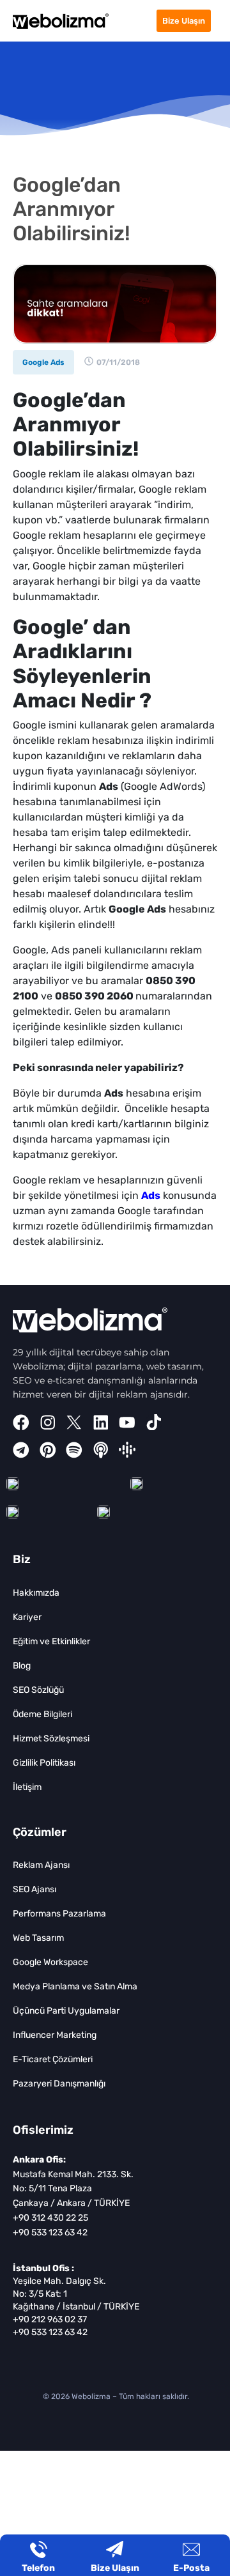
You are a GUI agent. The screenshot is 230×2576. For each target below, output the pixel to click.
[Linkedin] (101, 1423)
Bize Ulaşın (115, 2568)
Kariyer (27, 1617)
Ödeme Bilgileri (42, 1714)
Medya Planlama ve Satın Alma (75, 1986)
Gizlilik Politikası (44, 1763)
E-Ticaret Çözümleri (53, 2059)
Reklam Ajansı (41, 1865)
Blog (22, 1666)
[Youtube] (127, 1423)
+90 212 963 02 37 (50, 2319)
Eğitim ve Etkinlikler (51, 1641)
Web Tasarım (38, 1938)
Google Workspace (50, 1962)
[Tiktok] (154, 1423)
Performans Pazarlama (59, 1914)
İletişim (27, 1787)
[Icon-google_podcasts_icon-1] (127, 1450)
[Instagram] (48, 1423)
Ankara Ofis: (39, 2160)
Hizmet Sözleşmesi (51, 1739)
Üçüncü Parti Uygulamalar (66, 2011)
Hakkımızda (36, 1593)
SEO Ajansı (34, 1889)
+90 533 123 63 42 (50, 2233)
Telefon (38, 2568)
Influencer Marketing (55, 2035)
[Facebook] (21, 1423)
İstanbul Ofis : (43, 2268)
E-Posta (191, 2568)
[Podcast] (101, 1450)
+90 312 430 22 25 (50, 2218)
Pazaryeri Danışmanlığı (59, 2084)
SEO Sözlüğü (38, 1690)
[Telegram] (21, 1450)
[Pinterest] (48, 1450)
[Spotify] (74, 1450)
